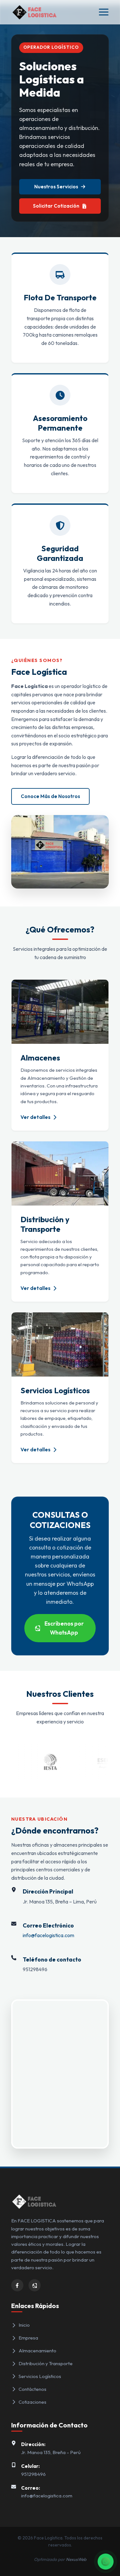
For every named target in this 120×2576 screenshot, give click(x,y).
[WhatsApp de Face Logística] (35, 2285)
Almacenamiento (37, 2351)
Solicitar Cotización (56, 206)
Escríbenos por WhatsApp (64, 1628)
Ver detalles (36, 1117)
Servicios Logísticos (40, 2376)
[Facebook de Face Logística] (17, 2285)
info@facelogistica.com (48, 1935)
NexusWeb (76, 2559)
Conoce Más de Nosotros (50, 796)
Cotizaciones (32, 2402)
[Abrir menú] (104, 12)
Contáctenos (32, 2389)
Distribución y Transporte (46, 2363)
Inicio (24, 2325)
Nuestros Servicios (56, 187)
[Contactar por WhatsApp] (106, 2562)
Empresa (28, 2338)
